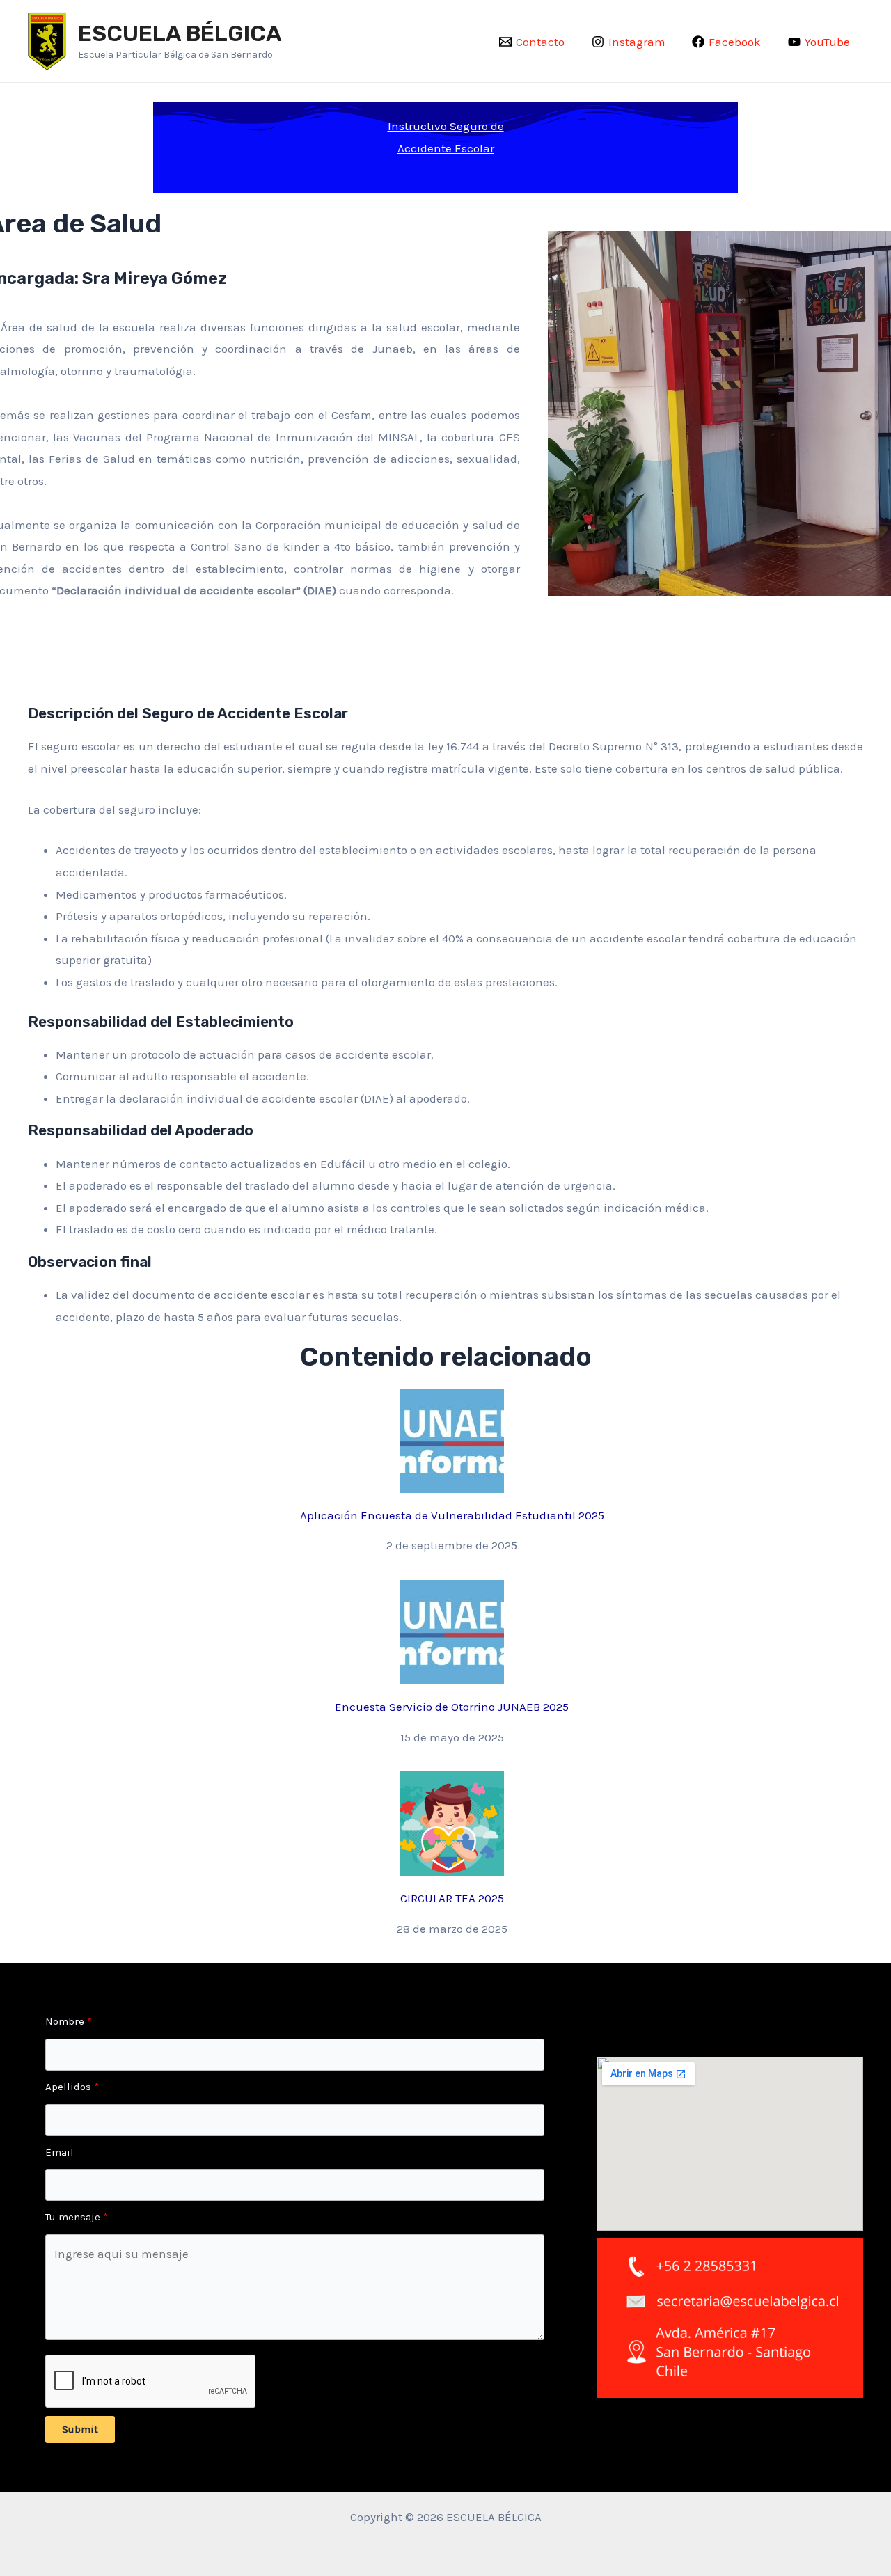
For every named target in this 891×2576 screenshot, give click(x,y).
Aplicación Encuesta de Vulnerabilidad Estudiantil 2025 (452, 1515)
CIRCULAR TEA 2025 (452, 1898)
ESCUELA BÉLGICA (180, 33)
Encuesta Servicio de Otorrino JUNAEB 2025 (452, 1707)
